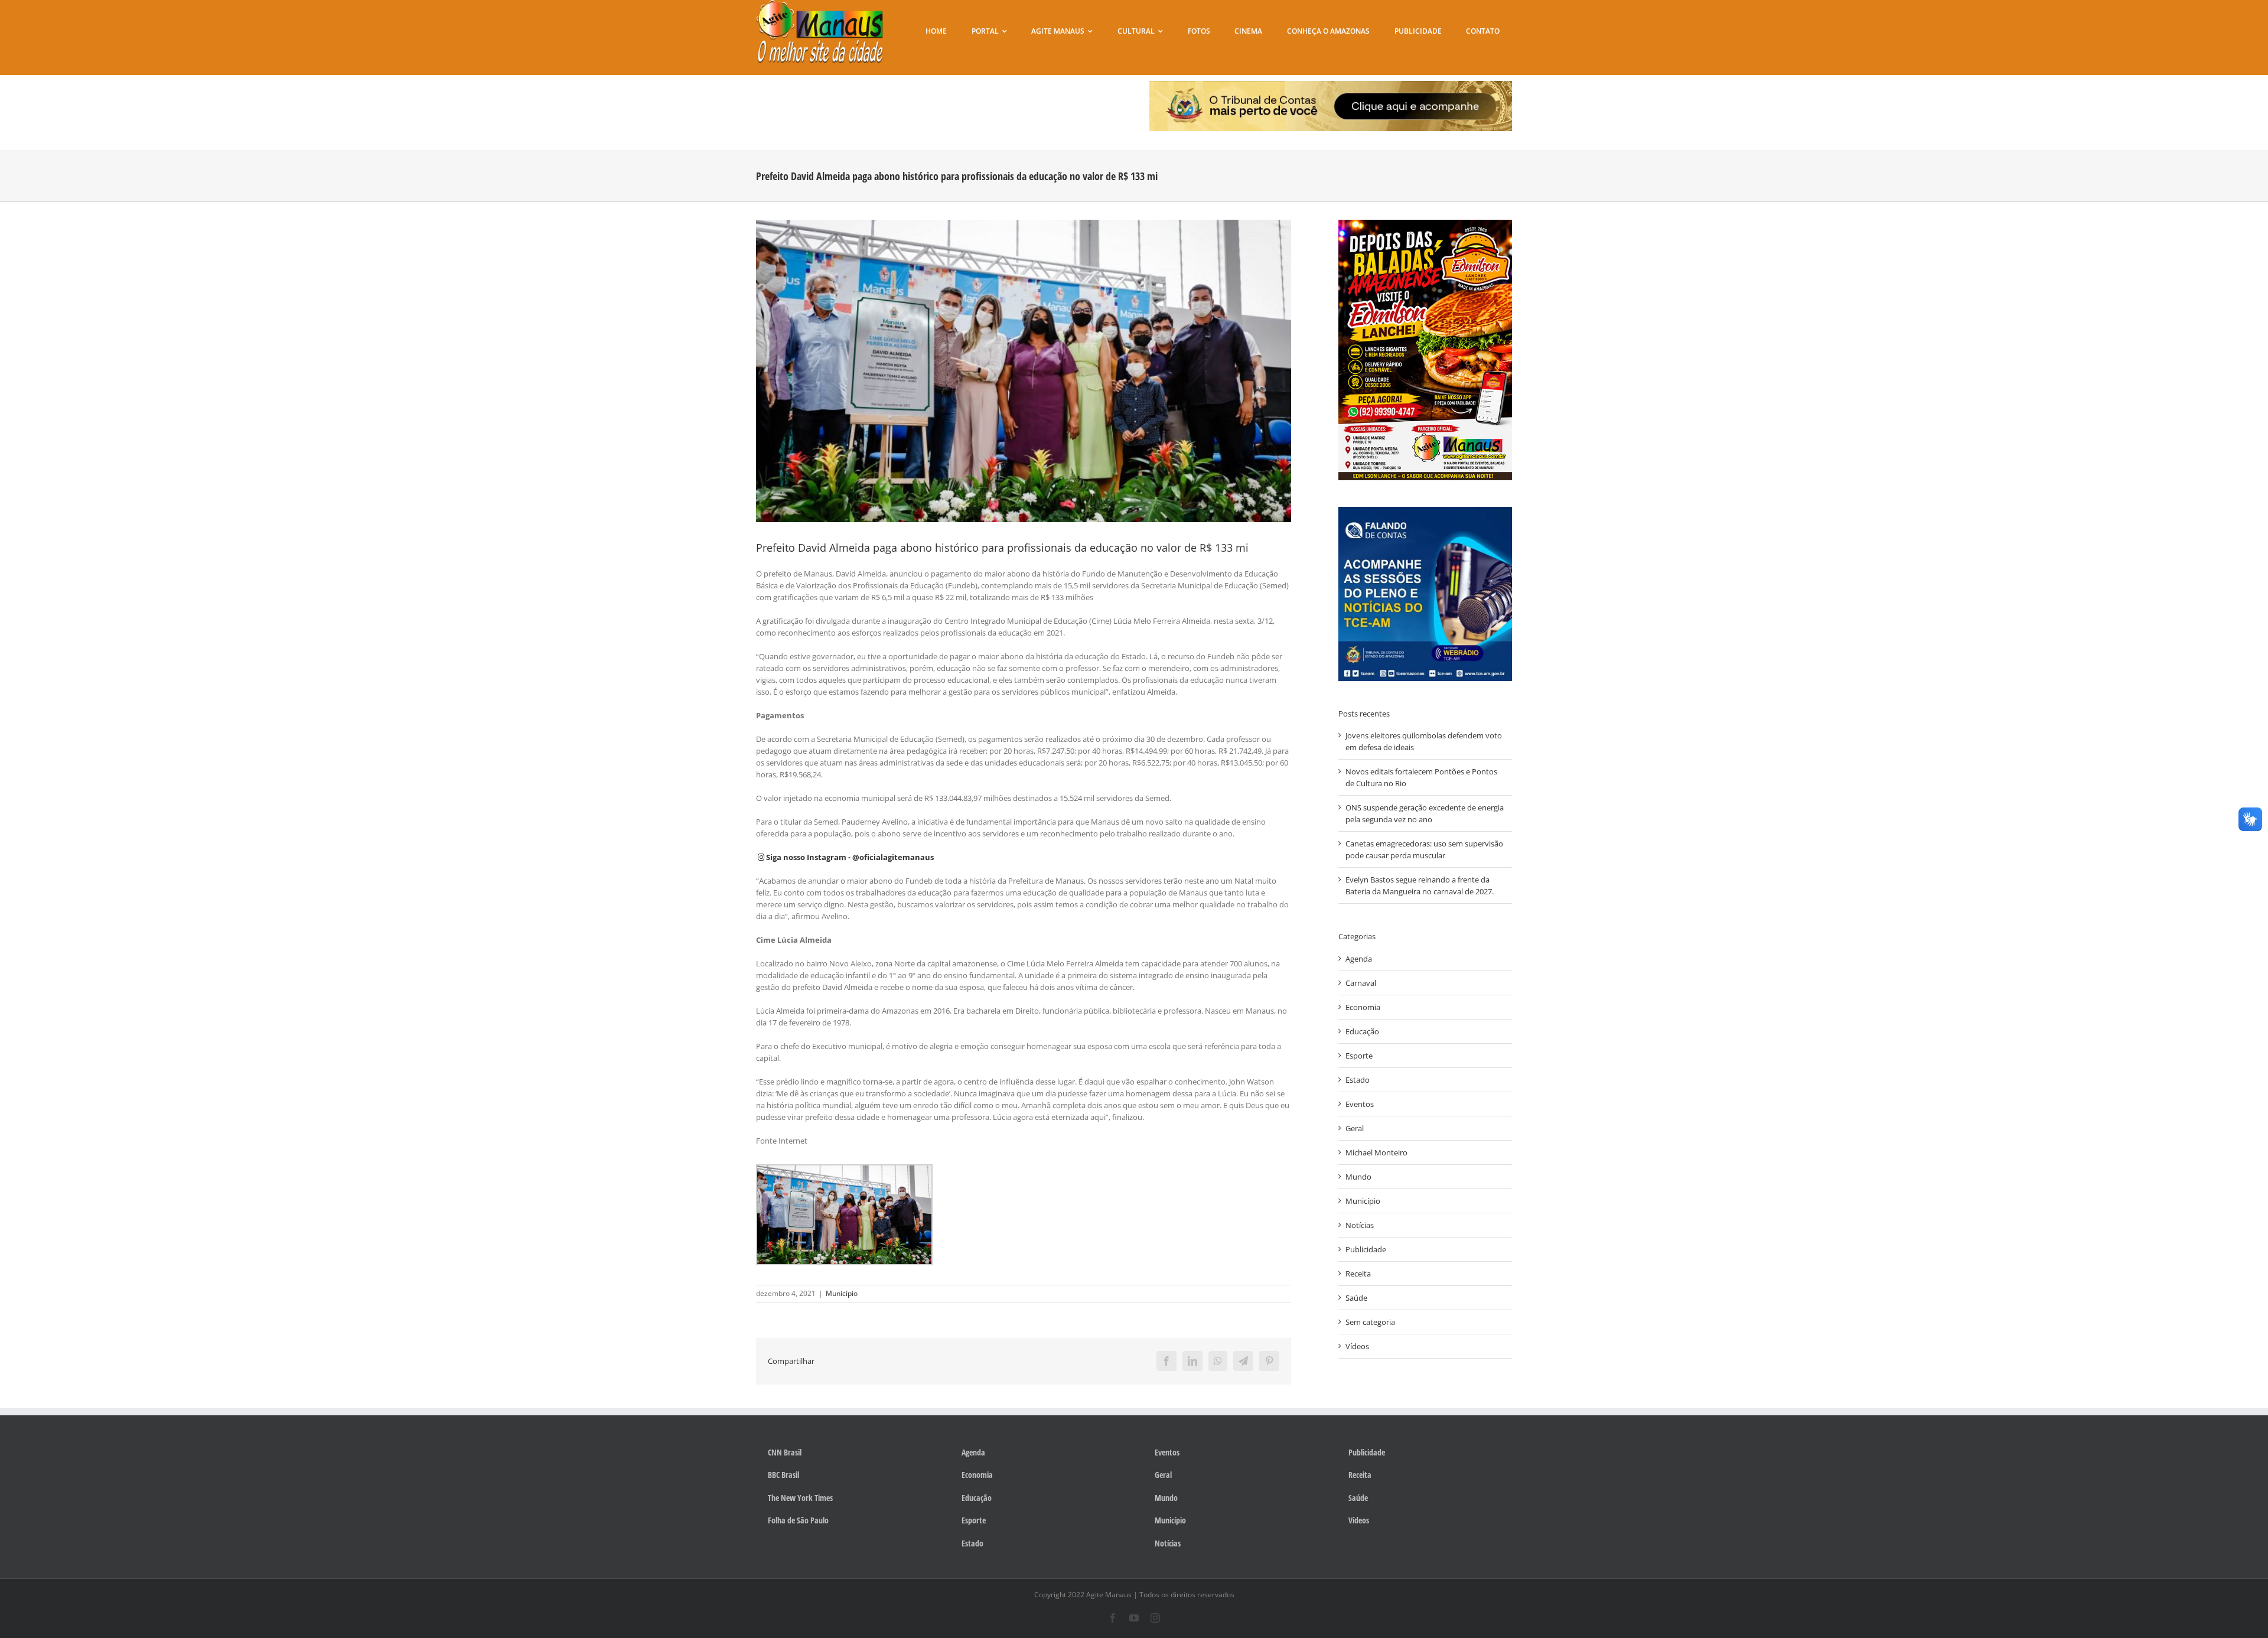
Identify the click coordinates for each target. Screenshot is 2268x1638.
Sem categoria (1370, 1322)
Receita (1358, 1274)
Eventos (1360, 1104)
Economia (1363, 1007)
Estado (1358, 1080)
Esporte (1359, 1056)
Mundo (1358, 1177)
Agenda (1359, 959)
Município (842, 1293)
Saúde (1356, 1298)
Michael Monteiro (1376, 1152)
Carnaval (1361, 983)
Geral (1355, 1128)
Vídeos (1357, 1346)
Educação (1362, 1031)
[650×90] (1331, 84)
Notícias (1360, 1225)
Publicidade (1366, 1249)
